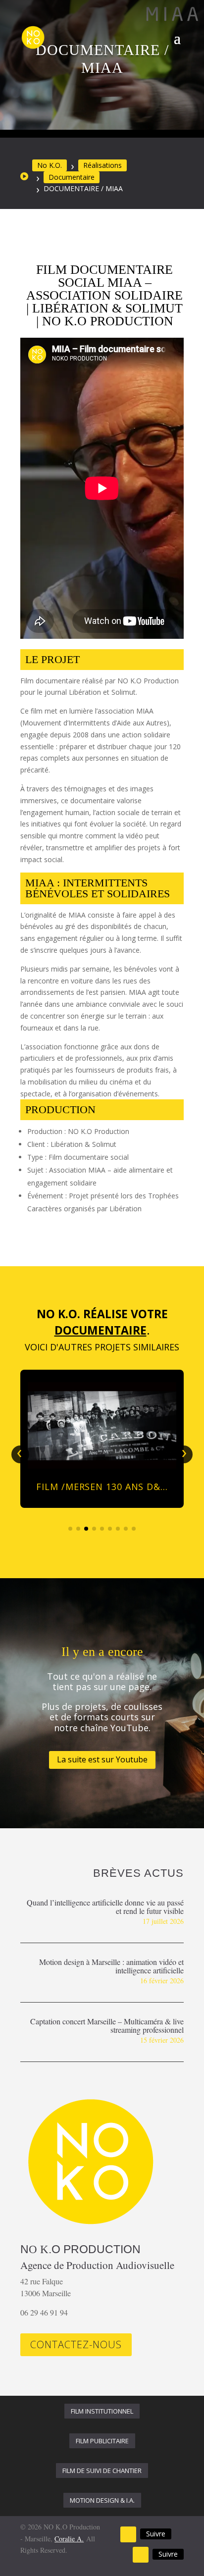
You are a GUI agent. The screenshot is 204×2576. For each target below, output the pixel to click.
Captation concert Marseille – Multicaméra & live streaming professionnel (107, 2025)
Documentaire (72, 177)
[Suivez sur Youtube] (128, 2534)
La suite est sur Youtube (102, 1759)
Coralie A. (69, 2539)
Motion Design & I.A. (102, 2500)
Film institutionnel (102, 2411)
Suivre (156, 2534)
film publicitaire (102, 2441)
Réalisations (102, 165)
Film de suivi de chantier (102, 2471)
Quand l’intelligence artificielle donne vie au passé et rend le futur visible (105, 1906)
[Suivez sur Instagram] (141, 2555)
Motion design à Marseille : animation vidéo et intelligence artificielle (111, 1966)
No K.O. (50, 165)
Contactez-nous (76, 2344)
